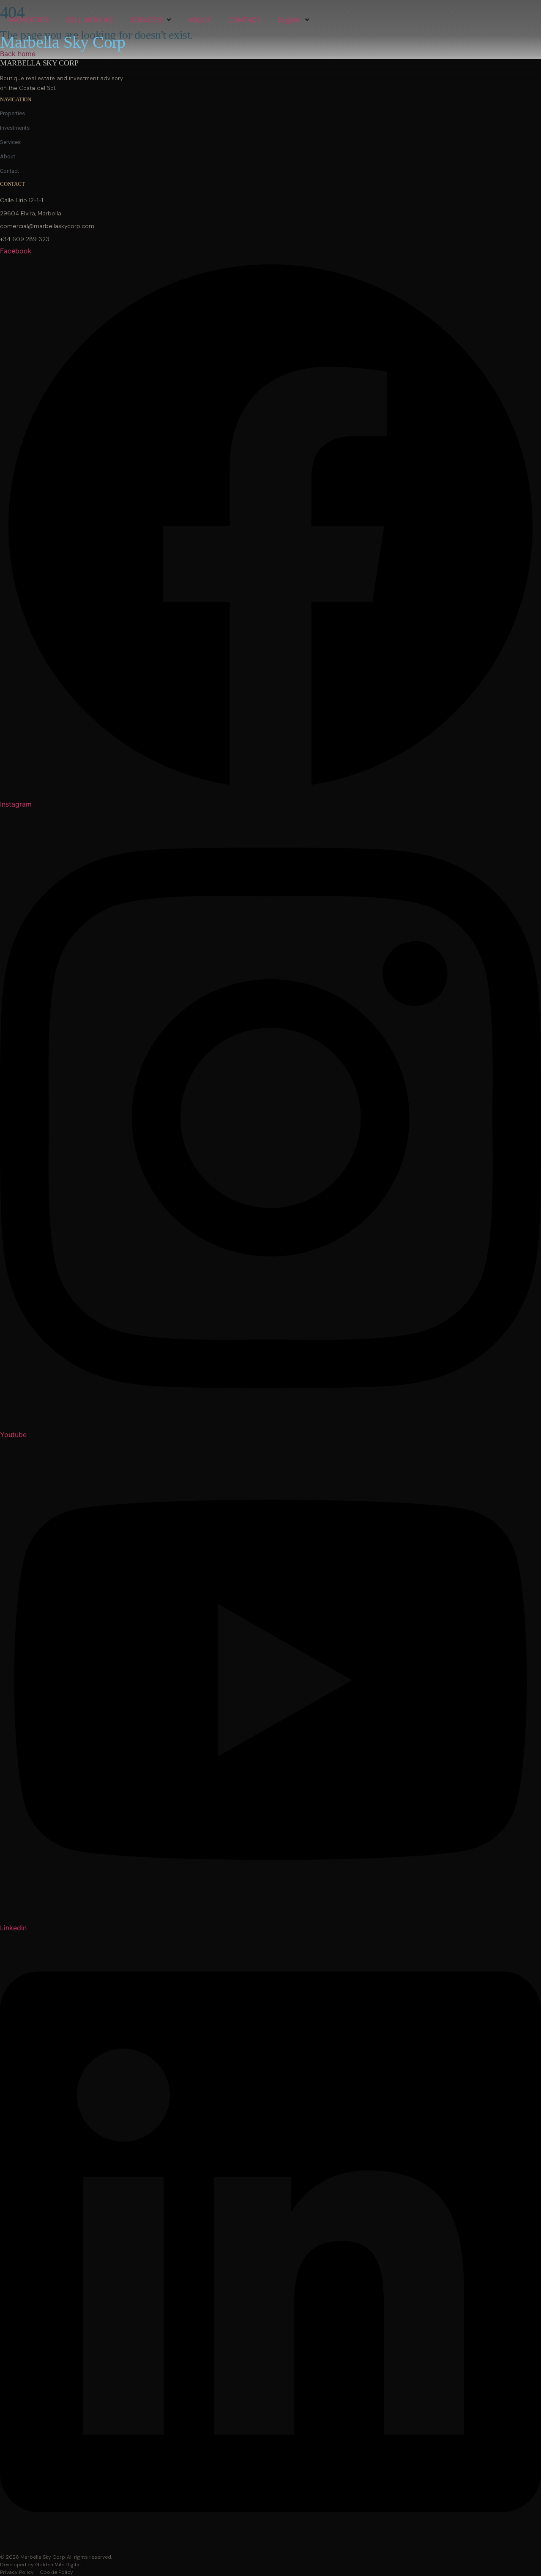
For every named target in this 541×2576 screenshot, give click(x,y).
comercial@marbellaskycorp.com (47, 226)
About (8, 156)
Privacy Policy (17, 2572)
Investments (15, 128)
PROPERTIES (29, 20)
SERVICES (146, 20)
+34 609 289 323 (25, 239)
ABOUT (200, 20)
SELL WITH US (89, 20)
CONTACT (245, 20)
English (289, 20)
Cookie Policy (56, 2572)
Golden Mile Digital (58, 2565)
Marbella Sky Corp (63, 42)
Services (10, 142)
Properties (12, 113)
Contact (10, 171)
